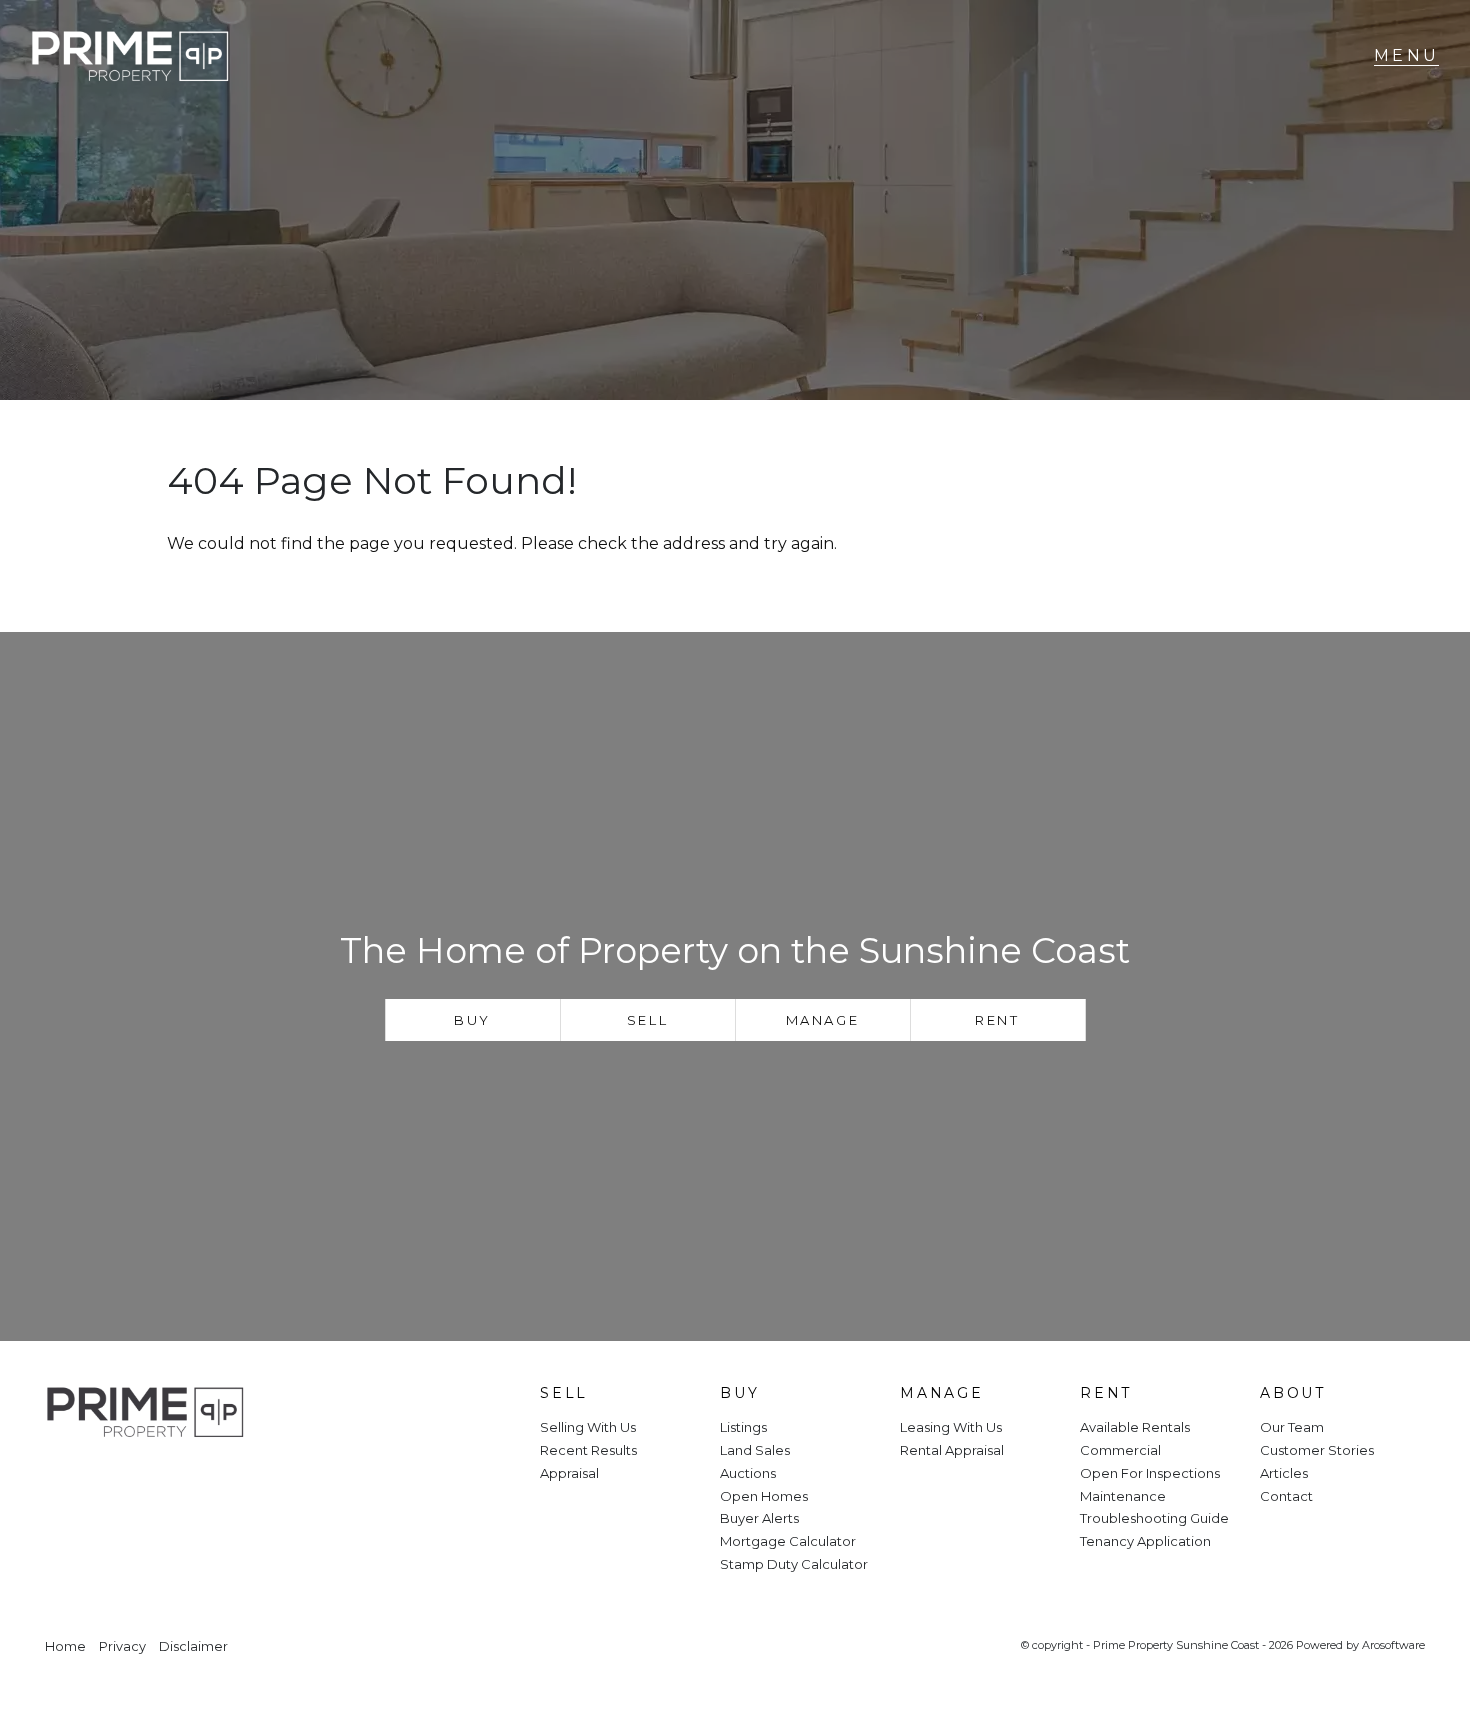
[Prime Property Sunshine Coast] (130, 56)
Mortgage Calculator (788, 1541)
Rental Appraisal (952, 1450)
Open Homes (764, 1496)
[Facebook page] (73, 1480)
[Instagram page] (126, 1480)
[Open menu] (1406, 56)
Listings (743, 1427)
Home (65, 1646)
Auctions (748, 1473)
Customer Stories (1317, 1450)
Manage (823, 1020)
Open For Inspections (1150, 1473)
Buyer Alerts (759, 1518)
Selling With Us (588, 1427)
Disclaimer (193, 1646)
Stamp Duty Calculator (794, 1564)
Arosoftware (1393, 1645)
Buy (472, 1020)
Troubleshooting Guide (1154, 1518)
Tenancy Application (1145, 1541)
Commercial (1120, 1450)
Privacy (122, 1646)
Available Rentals (1135, 1427)
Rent (997, 1020)
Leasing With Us (951, 1427)
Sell (647, 1020)
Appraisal (569, 1473)
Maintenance (1123, 1496)
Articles (1284, 1473)
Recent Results (588, 1450)
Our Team (1292, 1427)
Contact (1286, 1496)
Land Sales (755, 1450)
